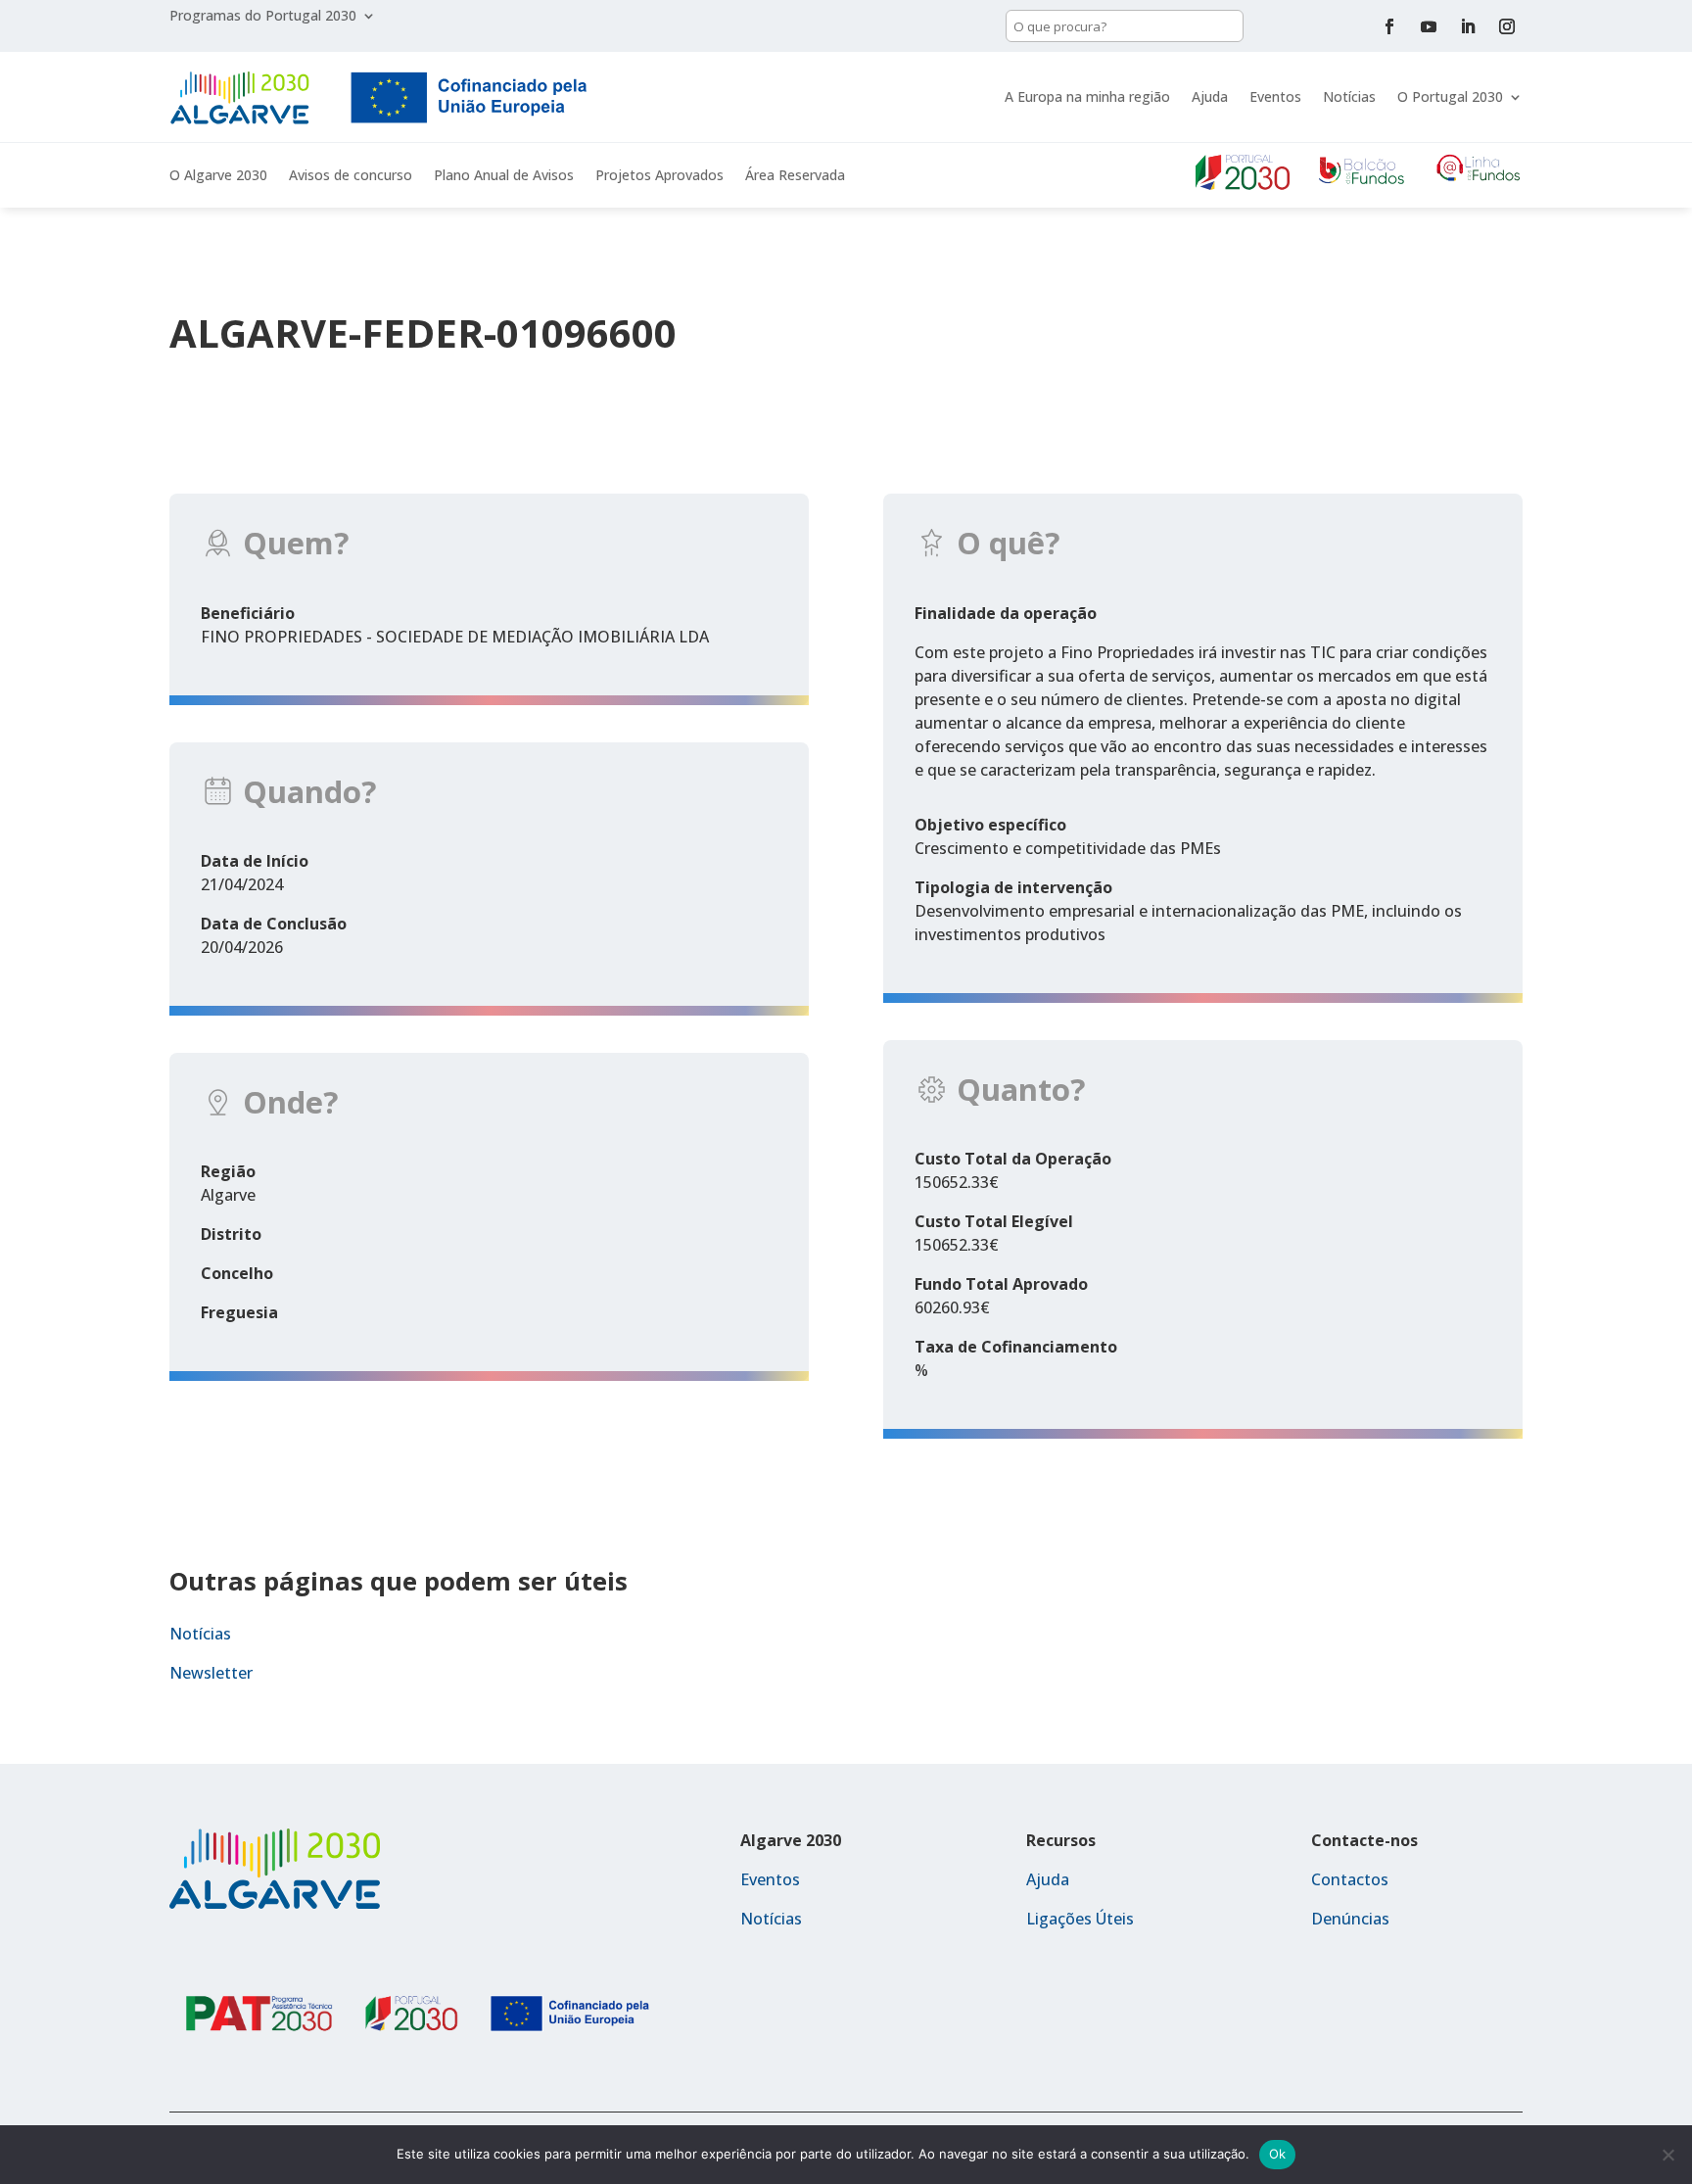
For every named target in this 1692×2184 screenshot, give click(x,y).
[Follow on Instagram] (1507, 26)
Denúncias (1350, 1919)
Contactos (1350, 1879)
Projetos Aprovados (659, 176)
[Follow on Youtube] (1429, 26)
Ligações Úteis (1080, 1919)
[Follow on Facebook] (1389, 26)
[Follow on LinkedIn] (1468, 26)
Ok (1278, 2154)
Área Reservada (795, 176)
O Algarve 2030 (218, 176)
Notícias (1349, 96)
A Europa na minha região (1087, 96)
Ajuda (1210, 96)
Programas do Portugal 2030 (263, 17)
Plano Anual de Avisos (504, 176)
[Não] (1668, 2155)
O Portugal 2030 (1450, 96)
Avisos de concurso (351, 176)
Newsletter (211, 1673)
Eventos (1275, 96)
